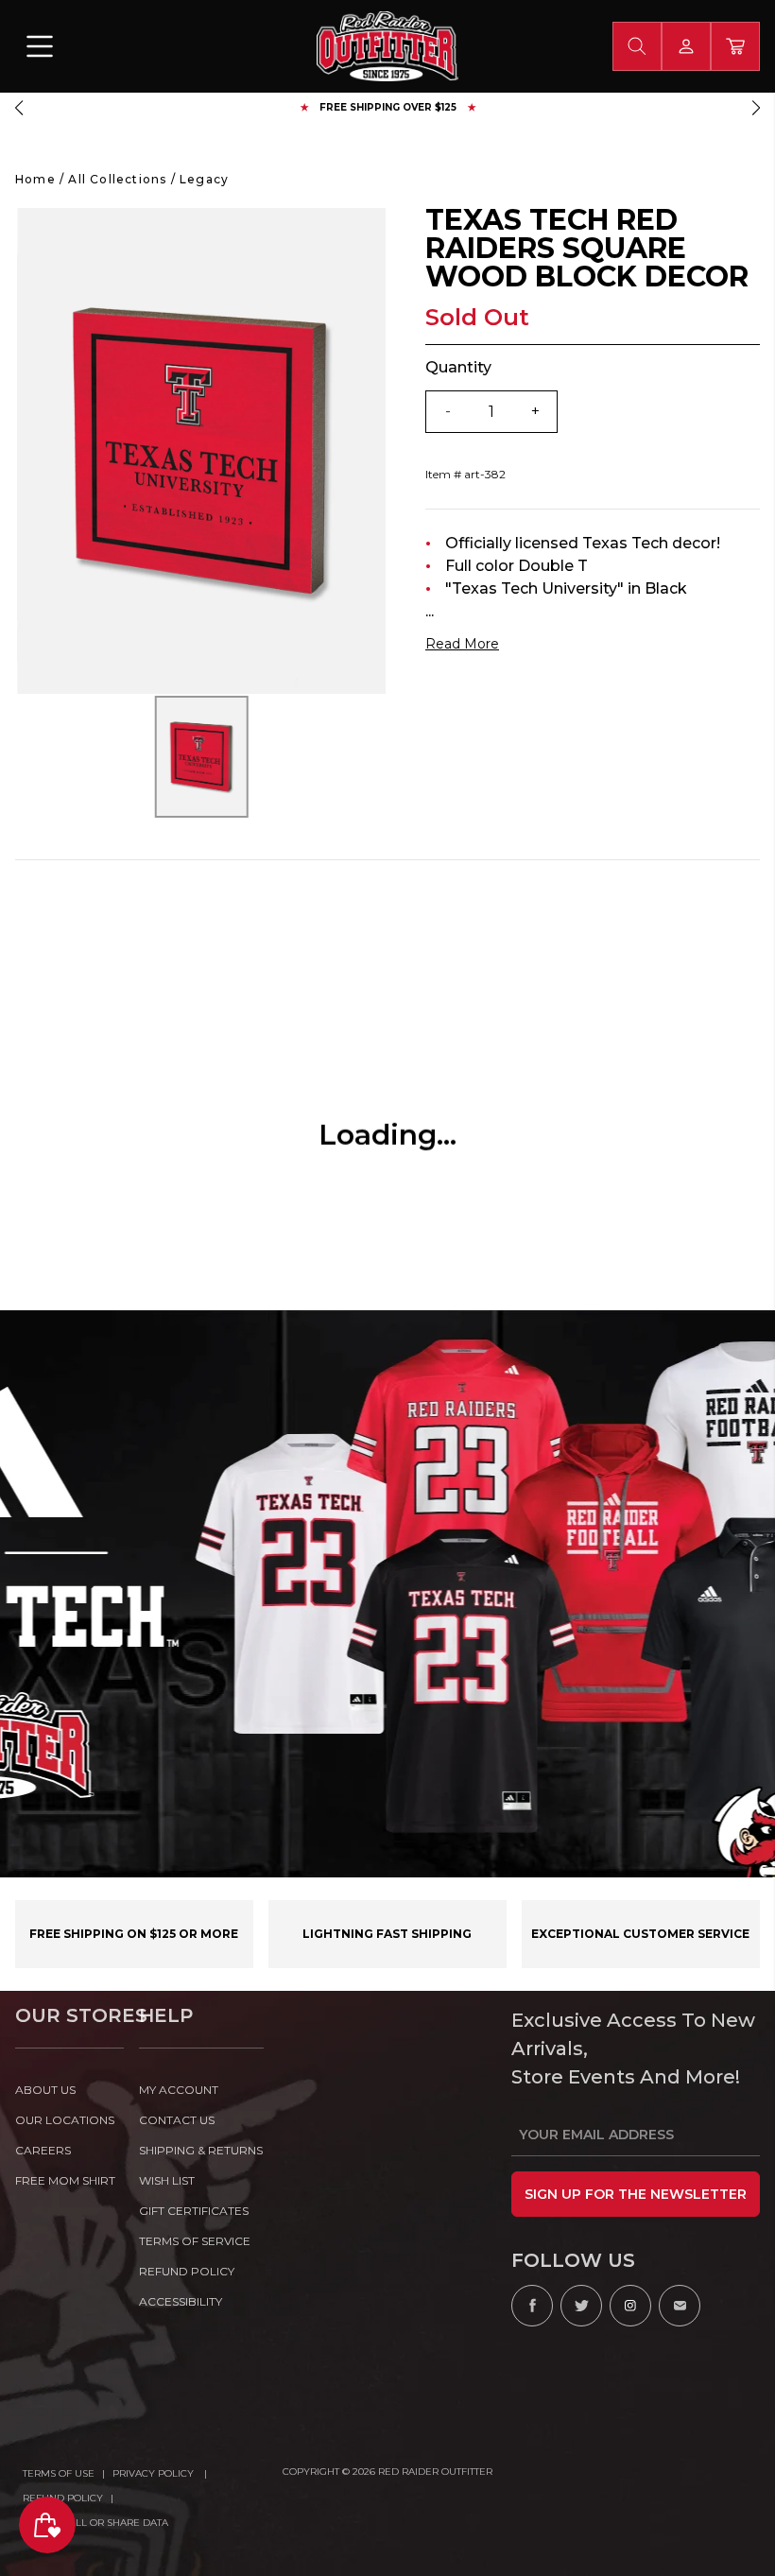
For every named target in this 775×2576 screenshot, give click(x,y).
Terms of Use (59, 2473)
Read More (462, 644)
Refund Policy (63, 2498)
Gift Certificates (194, 2211)
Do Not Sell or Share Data (95, 2523)
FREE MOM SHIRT (65, 2180)
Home (35, 179)
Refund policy (187, 2271)
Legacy (204, 179)
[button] (19, 108)
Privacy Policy (155, 2473)
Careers (43, 2150)
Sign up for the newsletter (636, 2194)
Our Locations (65, 2120)
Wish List (167, 2180)
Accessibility (181, 2301)
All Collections (117, 179)
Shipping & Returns (201, 2150)
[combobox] (637, 46)
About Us (45, 2090)
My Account (179, 2090)
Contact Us (177, 2120)
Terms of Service (195, 2241)
